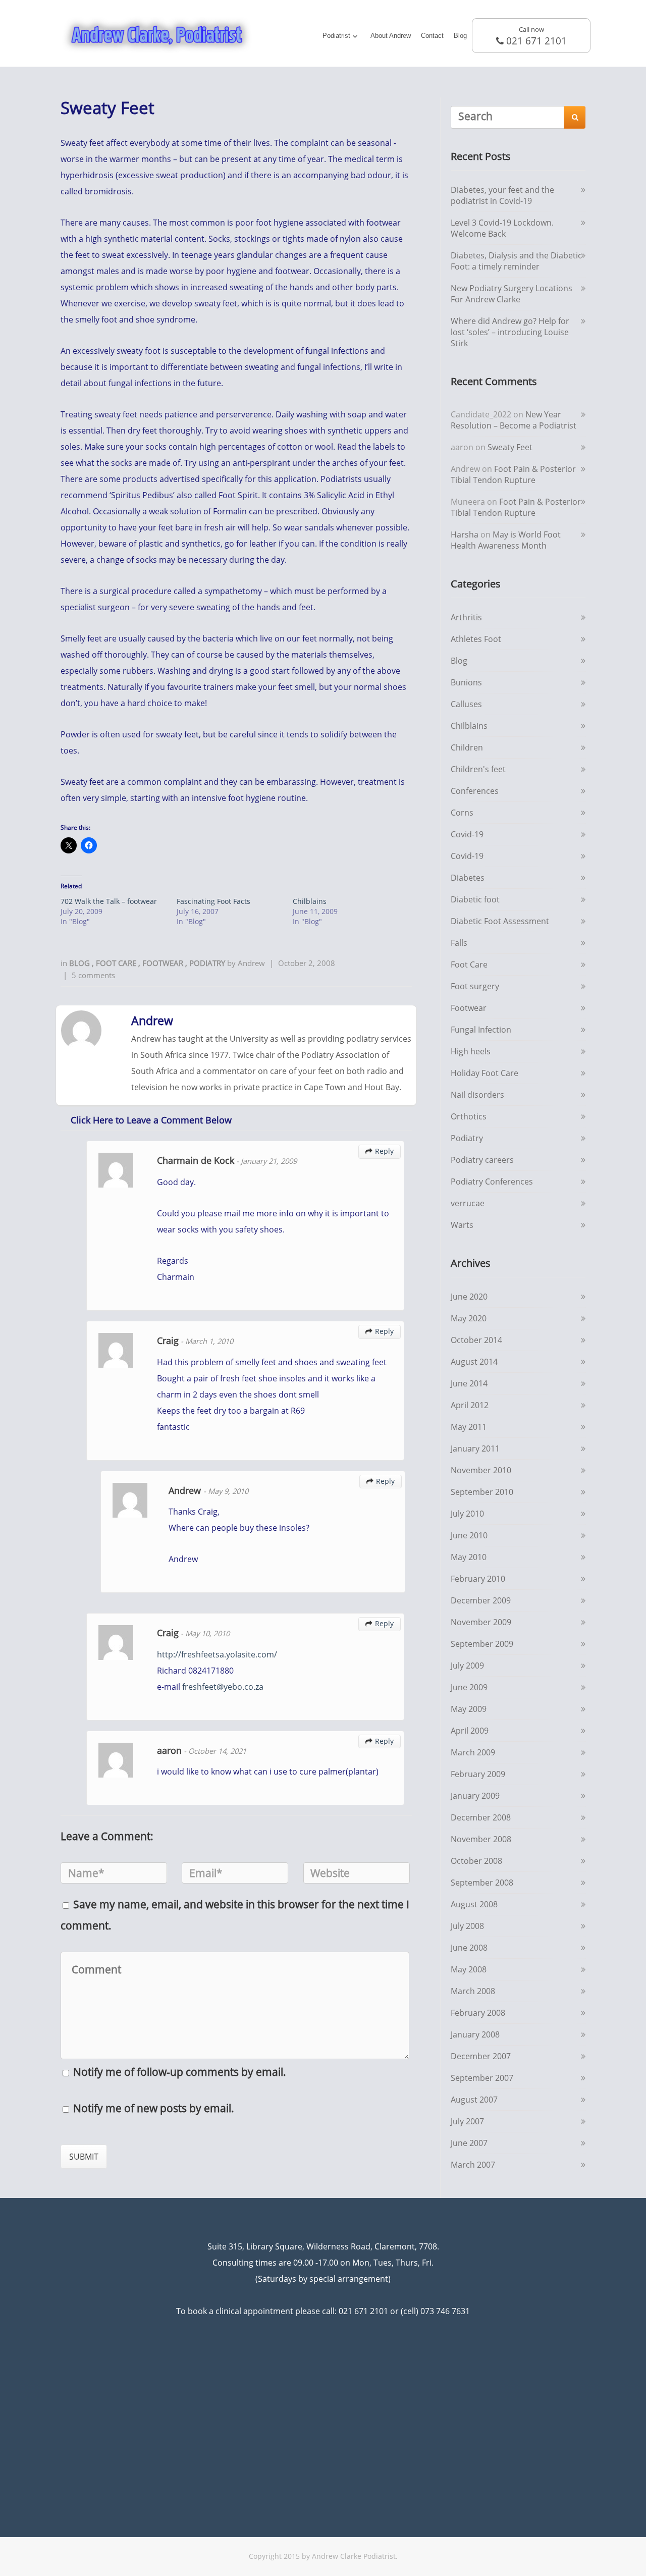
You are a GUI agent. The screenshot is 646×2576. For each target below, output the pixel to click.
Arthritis (466, 617)
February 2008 (478, 2013)
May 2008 (469, 1969)
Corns (462, 813)
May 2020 (469, 1318)
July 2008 (467, 1926)
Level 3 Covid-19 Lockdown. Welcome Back (502, 228)
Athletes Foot (476, 639)
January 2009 (475, 1796)
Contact (432, 36)
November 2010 (481, 1470)
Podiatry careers (482, 1160)
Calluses (466, 704)
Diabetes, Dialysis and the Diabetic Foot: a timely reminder (516, 261)
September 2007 (482, 2078)
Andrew (251, 963)
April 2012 (470, 1405)
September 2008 (482, 1883)
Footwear (164, 963)
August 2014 (474, 1362)
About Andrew (391, 36)
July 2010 (467, 1514)
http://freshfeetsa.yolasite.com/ (217, 1654)
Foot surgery (475, 986)
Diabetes (468, 878)
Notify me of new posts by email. (154, 2108)
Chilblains (310, 901)
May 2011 (469, 1427)
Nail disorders (477, 1095)
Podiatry (208, 963)
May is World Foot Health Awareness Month (506, 540)
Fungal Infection (481, 1030)
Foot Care (117, 963)
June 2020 (469, 1297)
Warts (462, 1225)
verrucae (468, 1203)
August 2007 (474, 2100)
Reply (380, 1151)
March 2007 (473, 2165)
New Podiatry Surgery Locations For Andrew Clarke (512, 294)
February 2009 (478, 1774)
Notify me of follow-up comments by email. (180, 2072)
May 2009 (469, 1709)
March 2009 (473, 1752)
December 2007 (481, 2056)
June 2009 (469, 1687)
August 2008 (474, 1904)
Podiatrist (336, 36)
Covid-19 (467, 834)
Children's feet (478, 769)
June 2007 (469, 2143)
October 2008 (476, 1861)
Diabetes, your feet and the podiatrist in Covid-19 (502, 195)
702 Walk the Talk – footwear (109, 901)
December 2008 (481, 1817)
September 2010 (482, 1492)
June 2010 (469, 1535)
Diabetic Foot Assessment (500, 921)
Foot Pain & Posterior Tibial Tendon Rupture (513, 474)
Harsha (465, 534)
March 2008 (473, 1991)
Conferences (475, 791)
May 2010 (469, 1557)
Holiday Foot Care (484, 1073)
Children (467, 747)
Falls (459, 943)
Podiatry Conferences (492, 1182)
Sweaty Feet (510, 447)
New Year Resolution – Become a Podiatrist (514, 420)
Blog (460, 36)
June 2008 (469, 1948)
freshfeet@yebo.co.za (223, 1687)
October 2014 (476, 1340)
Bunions (466, 682)
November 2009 (481, 1622)
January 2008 (475, 2034)
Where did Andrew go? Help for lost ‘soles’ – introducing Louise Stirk (510, 332)
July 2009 (467, 1666)
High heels (471, 1051)
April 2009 (470, 1731)
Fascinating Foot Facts (213, 901)
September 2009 (482, 1644)
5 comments (93, 975)
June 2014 (469, 1383)
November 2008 (481, 1839)
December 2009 (481, 1600)
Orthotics (469, 1116)
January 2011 (475, 1448)
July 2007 (467, 2121)
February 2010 (478, 1579)
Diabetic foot (475, 899)
